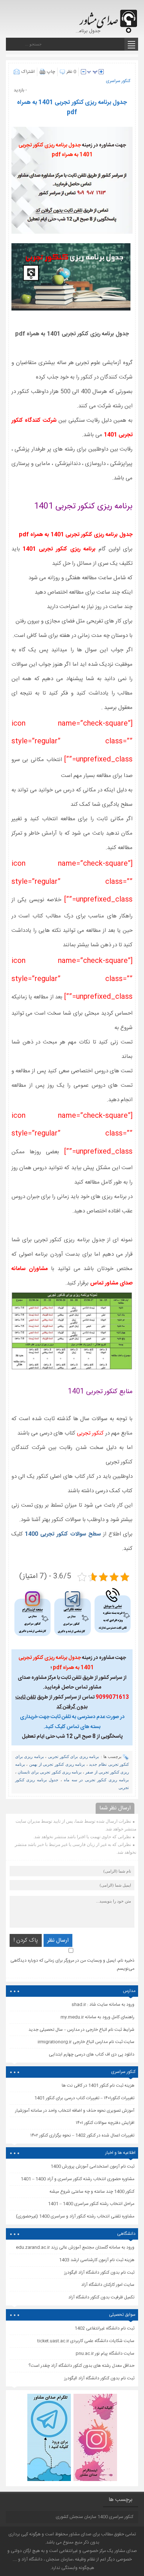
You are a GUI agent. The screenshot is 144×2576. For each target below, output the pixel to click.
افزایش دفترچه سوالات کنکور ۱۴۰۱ (105, 2123)
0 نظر (71, 72)
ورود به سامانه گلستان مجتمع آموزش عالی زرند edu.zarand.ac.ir (75, 2247)
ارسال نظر (58, 1940)
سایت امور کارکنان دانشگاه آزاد (108, 2285)
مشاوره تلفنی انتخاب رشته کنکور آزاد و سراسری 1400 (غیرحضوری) (75, 2216)
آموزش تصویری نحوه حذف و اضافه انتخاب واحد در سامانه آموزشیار (75, 2111)
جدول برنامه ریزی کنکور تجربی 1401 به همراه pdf (72, 108)
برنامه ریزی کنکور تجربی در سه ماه (96, 1780)
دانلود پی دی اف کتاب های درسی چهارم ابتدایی (92, 2054)
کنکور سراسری (118, 81)
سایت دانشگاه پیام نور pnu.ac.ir (105, 2353)
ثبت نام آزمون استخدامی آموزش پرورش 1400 (92, 2166)
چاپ (51, 72)
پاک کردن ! (26, 1940)
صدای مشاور (80, 2534)
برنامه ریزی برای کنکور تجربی (73, 1757)
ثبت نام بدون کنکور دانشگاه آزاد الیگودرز (99, 2378)
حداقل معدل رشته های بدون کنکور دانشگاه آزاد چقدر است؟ (81, 2366)
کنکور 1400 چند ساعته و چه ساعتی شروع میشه (92, 2192)
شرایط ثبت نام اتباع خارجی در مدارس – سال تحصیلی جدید (81, 2030)
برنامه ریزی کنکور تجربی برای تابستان (50, 1772)
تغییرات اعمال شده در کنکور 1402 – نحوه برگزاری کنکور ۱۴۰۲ (82, 2135)
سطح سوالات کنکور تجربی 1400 (63, 1534)
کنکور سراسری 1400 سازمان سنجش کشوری (95, 2517)
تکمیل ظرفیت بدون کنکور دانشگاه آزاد (101, 2297)
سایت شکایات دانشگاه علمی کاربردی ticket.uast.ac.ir (86, 2341)
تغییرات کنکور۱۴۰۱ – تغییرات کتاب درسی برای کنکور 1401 (84, 2098)
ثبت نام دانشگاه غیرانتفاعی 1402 (104, 2328)
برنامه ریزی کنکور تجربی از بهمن (57, 1764)
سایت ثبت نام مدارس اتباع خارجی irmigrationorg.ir (86, 2042)
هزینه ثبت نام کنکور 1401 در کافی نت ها (98, 2085)
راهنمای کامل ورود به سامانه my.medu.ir (97, 2017)
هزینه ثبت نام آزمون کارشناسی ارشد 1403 (97, 2260)
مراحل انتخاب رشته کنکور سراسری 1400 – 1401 (91, 2204)
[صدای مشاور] (107, 18)
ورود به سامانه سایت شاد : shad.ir (103, 2005)
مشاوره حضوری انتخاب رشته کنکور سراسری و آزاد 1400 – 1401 (78, 2179)
